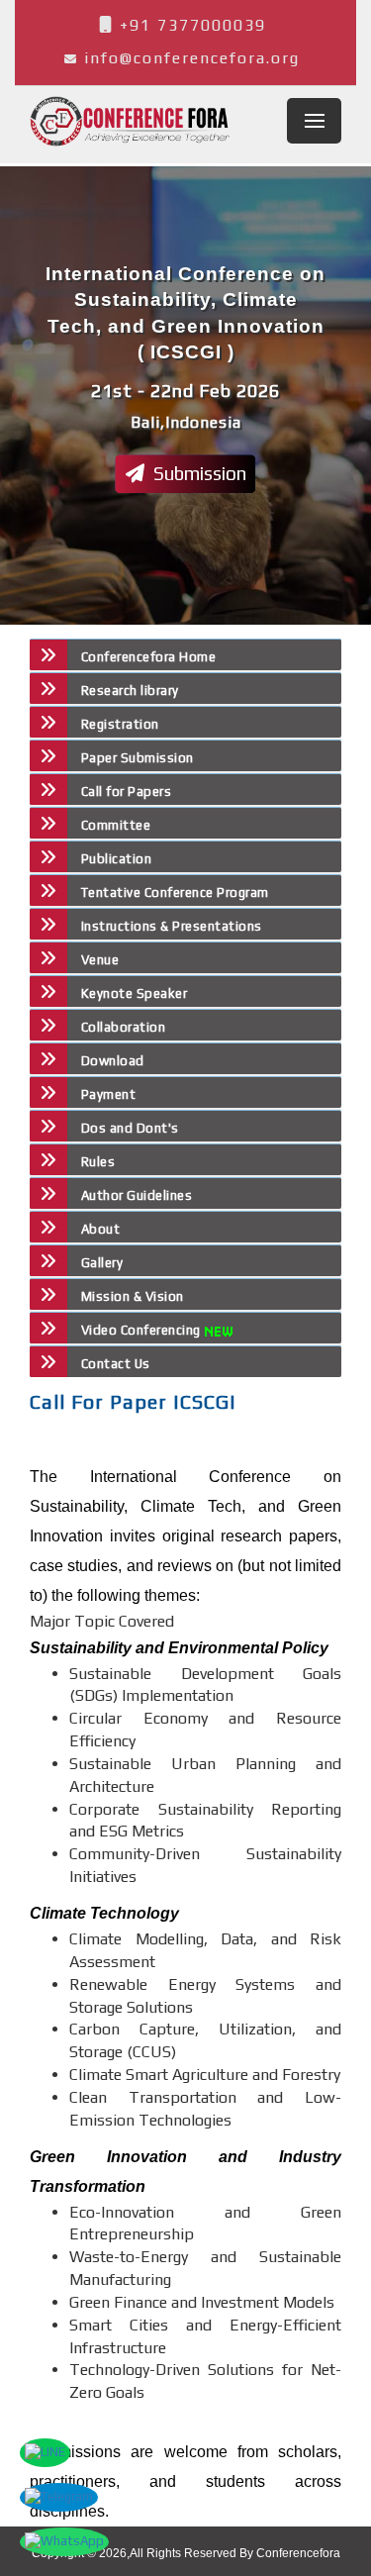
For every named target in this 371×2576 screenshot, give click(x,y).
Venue (100, 960)
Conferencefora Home (148, 657)
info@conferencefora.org (192, 58)
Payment (108, 1094)
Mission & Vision (133, 1296)
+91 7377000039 (190, 25)
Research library (130, 691)
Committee (116, 825)
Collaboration (123, 1027)
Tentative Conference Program (175, 892)
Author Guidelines (137, 1195)
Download (113, 1061)
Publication (116, 859)
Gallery (102, 1263)
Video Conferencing (143, 1330)
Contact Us (116, 1364)
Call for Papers (126, 792)
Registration (120, 724)
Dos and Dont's (130, 1128)
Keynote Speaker (134, 993)
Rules (98, 1162)
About (100, 1229)
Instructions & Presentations (172, 926)
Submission (198, 473)
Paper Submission (138, 758)
